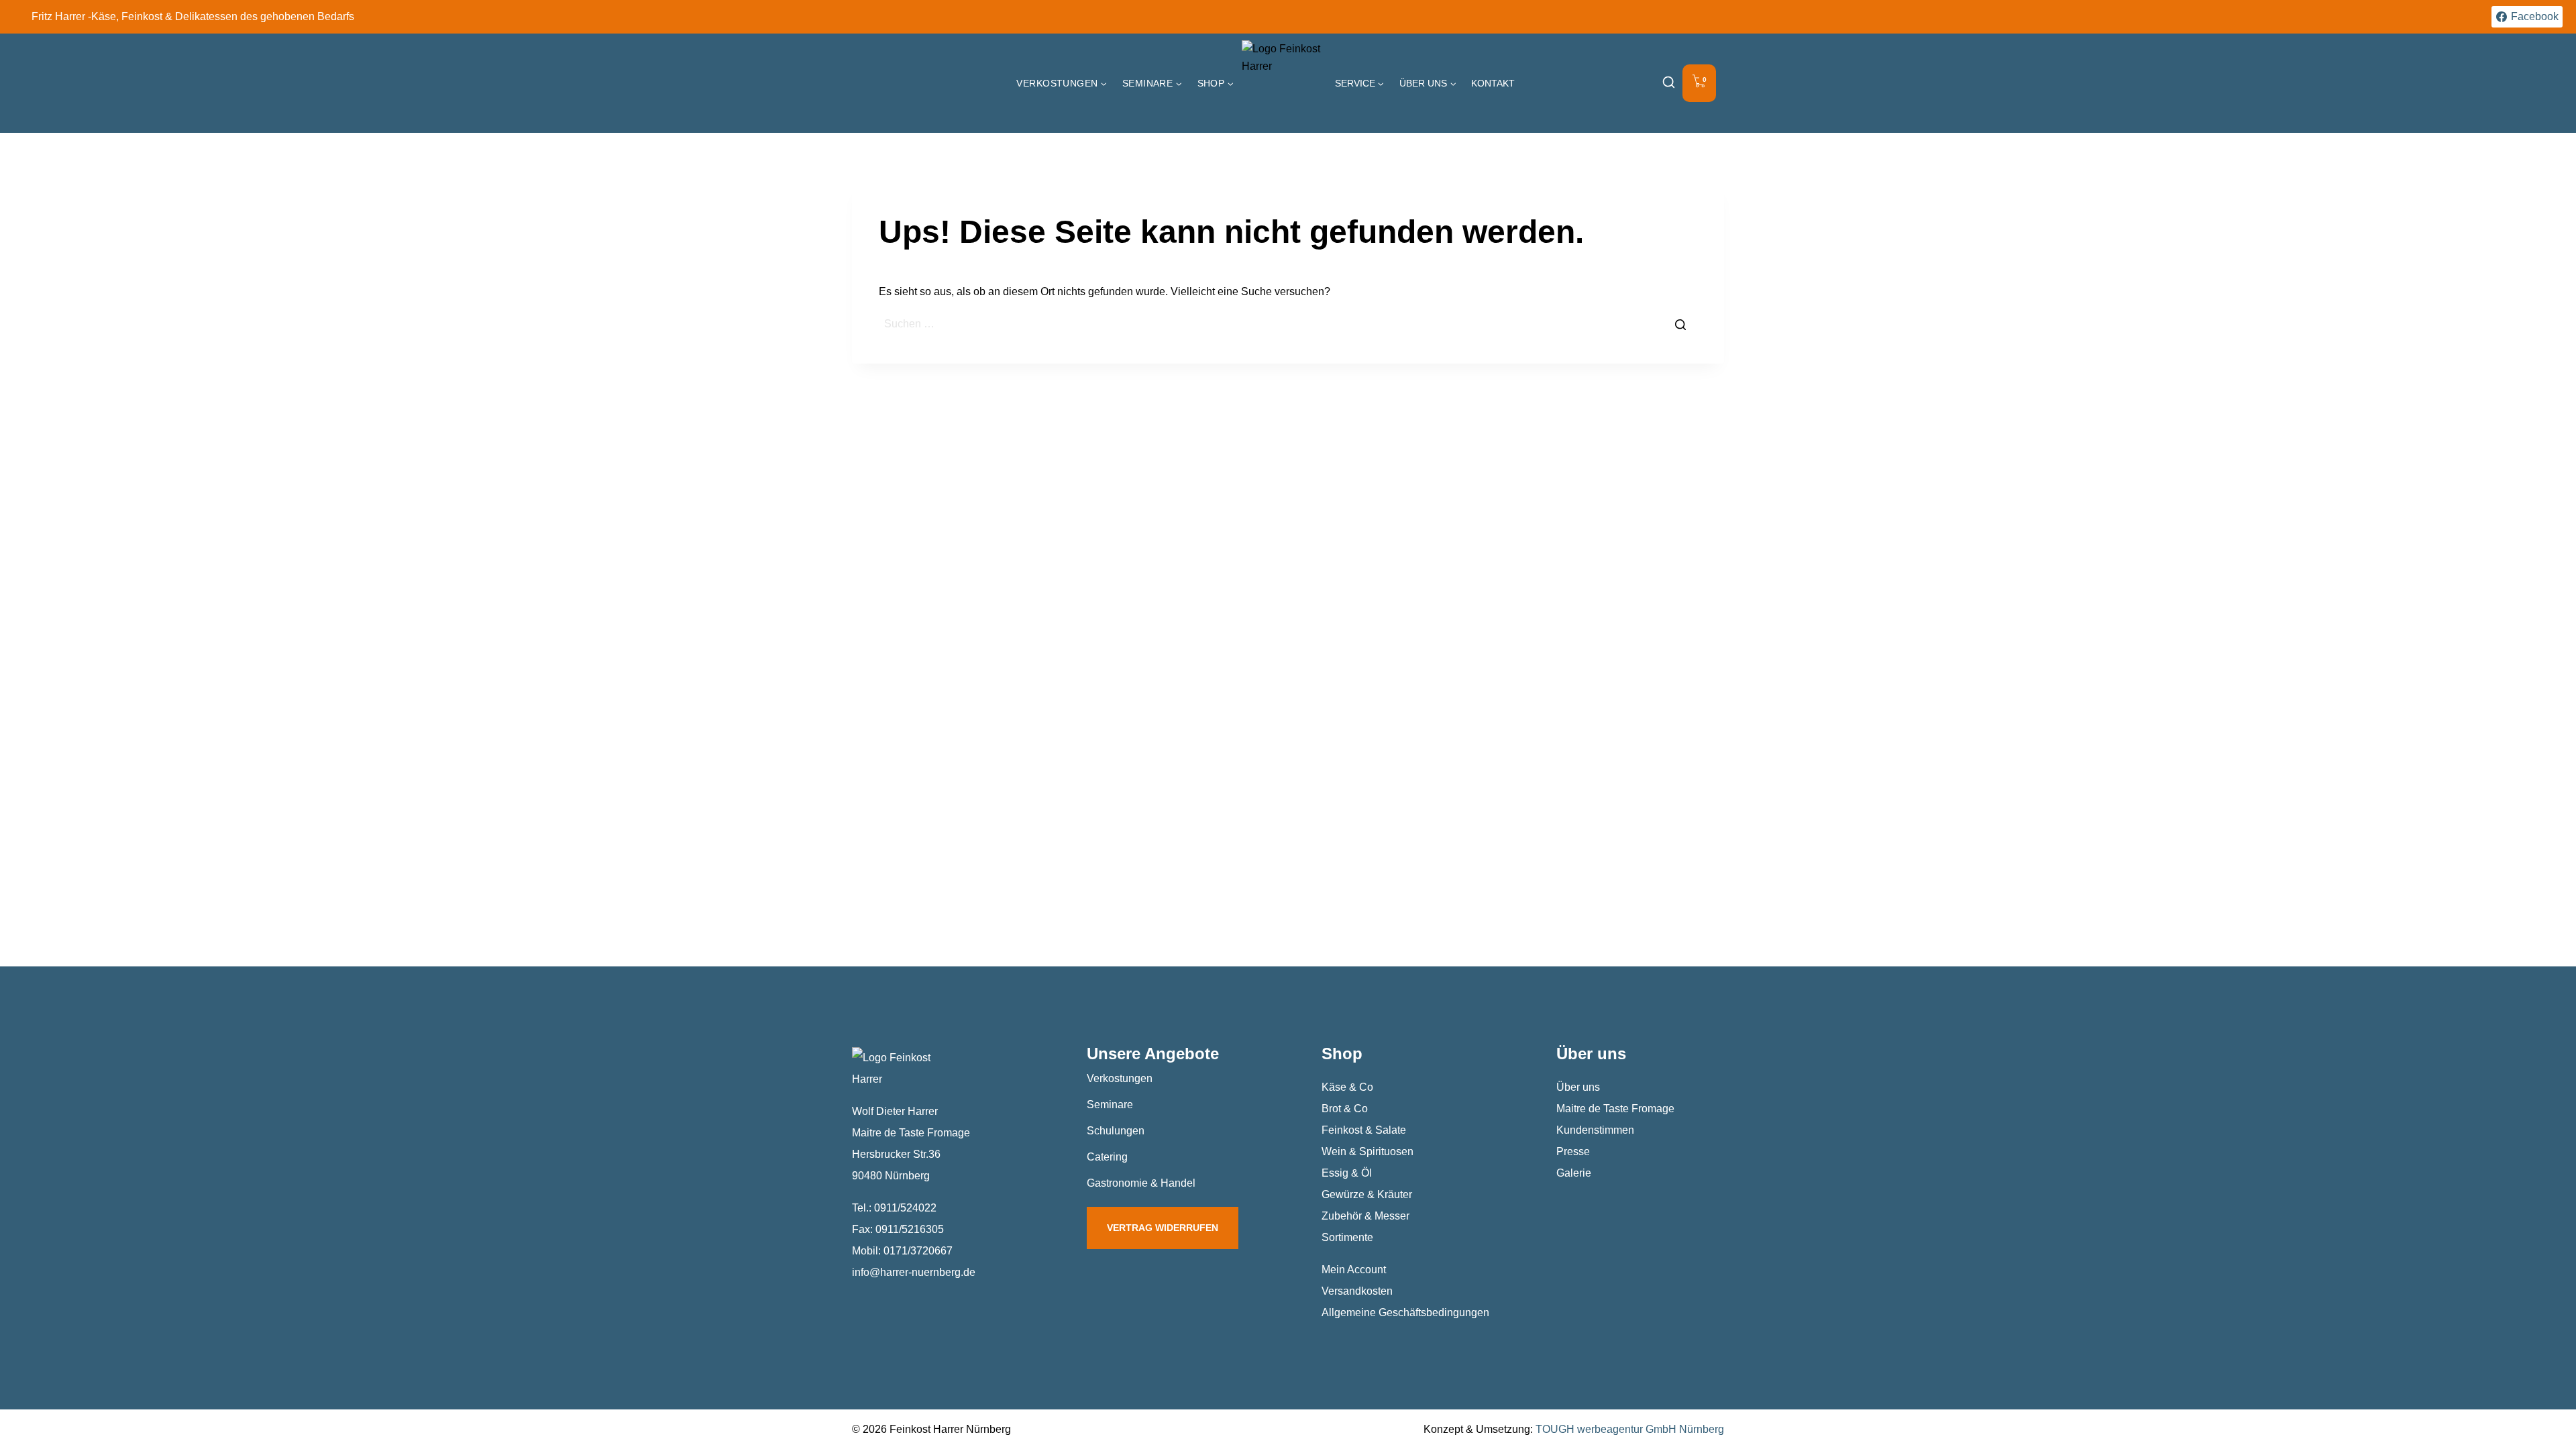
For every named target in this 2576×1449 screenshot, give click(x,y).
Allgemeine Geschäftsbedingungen (1405, 1312)
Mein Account (1354, 1270)
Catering (1107, 1157)
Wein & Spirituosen (1367, 1151)
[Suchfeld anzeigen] (1669, 84)
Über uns (1578, 1087)
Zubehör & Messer (1365, 1216)
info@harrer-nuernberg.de (914, 1272)
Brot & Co (1345, 1109)
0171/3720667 (918, 1251)
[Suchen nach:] (1288, 324)
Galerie (1574, 1173)
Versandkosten (1357, 1291)
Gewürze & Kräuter (1367, 1194)
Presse (1573, 1151)
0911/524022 (905, 1208)
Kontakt (1493, 83)
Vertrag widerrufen (1163, 1228)
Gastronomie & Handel (1141, 1183)
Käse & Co (1347, 1087)
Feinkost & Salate (1364, 1130)
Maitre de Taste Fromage (1615, 1109)
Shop (1342, 1054)
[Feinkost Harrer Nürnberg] (1285, 83)
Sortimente (1347, 1237)
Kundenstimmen (1595, 1130)
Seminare (1110, 1105)
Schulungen (1116, 1131)
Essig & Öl (1347, 1173)
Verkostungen (1120, 1078)
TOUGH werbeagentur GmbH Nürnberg (1630, 1429)
